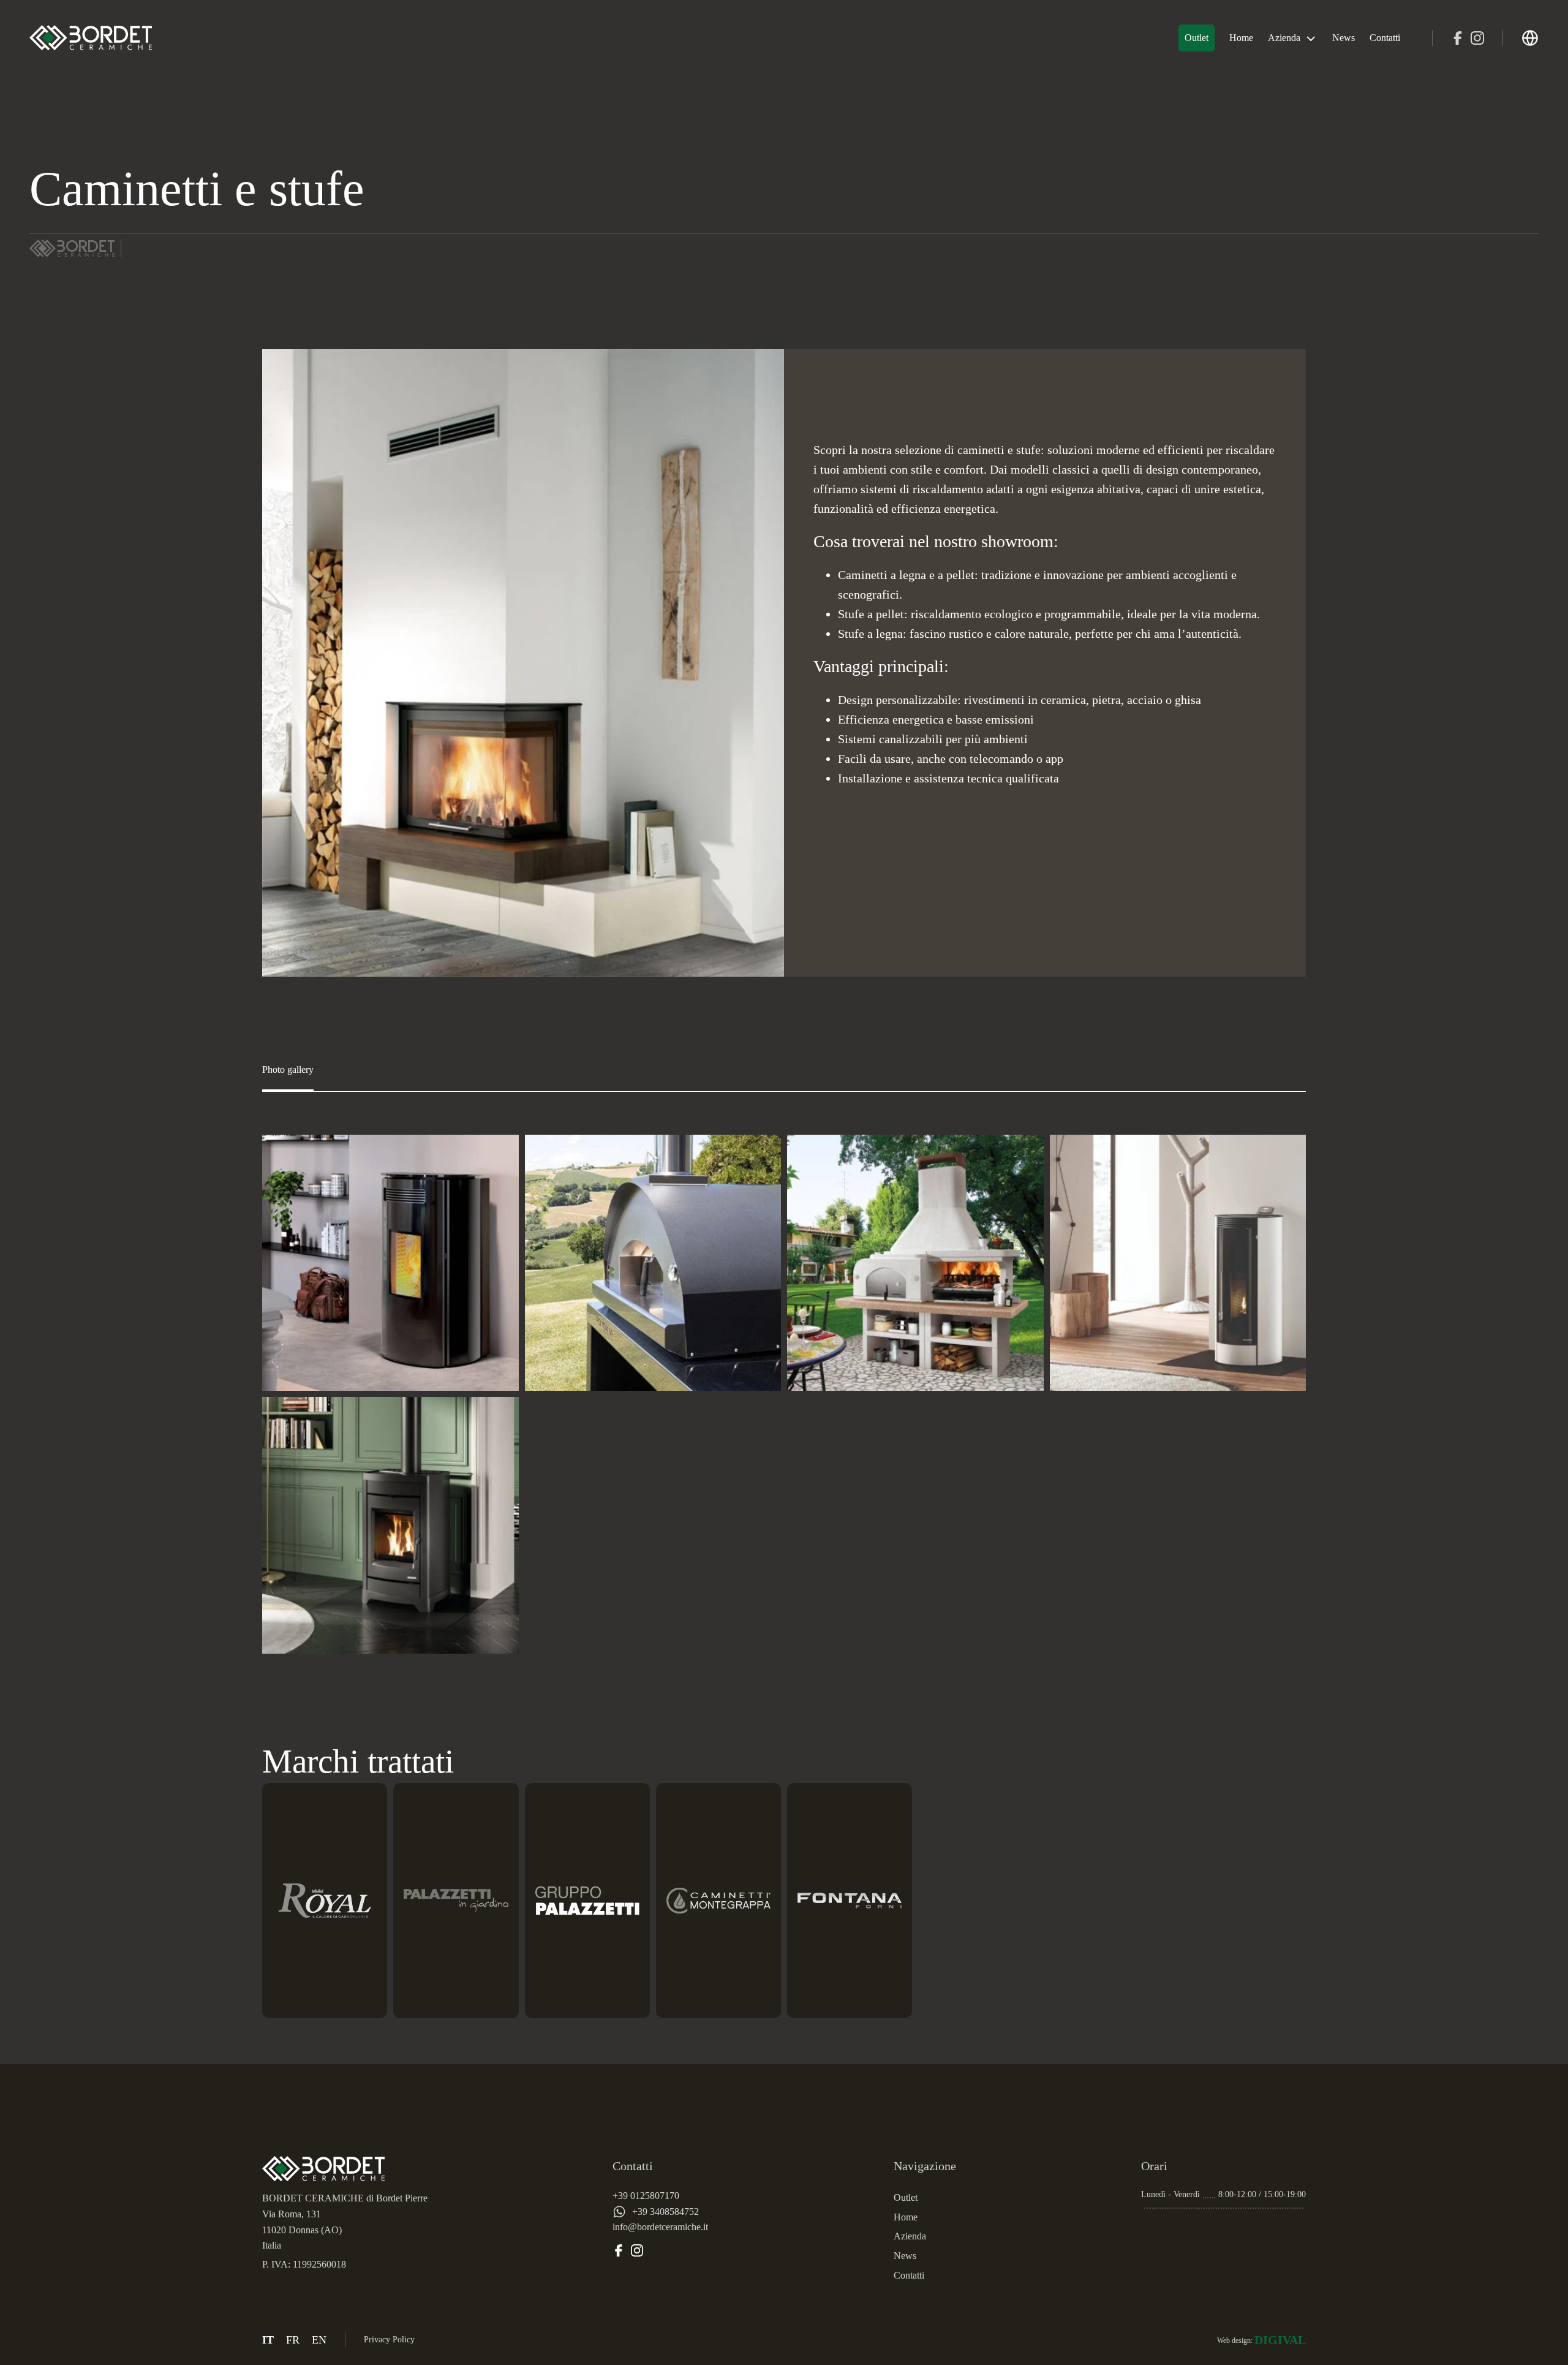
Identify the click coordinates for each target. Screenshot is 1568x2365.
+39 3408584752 (665, 2212)
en (319, 2340)
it (268, 2340)
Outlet (1197, 38)
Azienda (1284, 38)
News (1344, 38)
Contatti (1385, 38)
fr (293, 2340)
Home (1241, 38)
